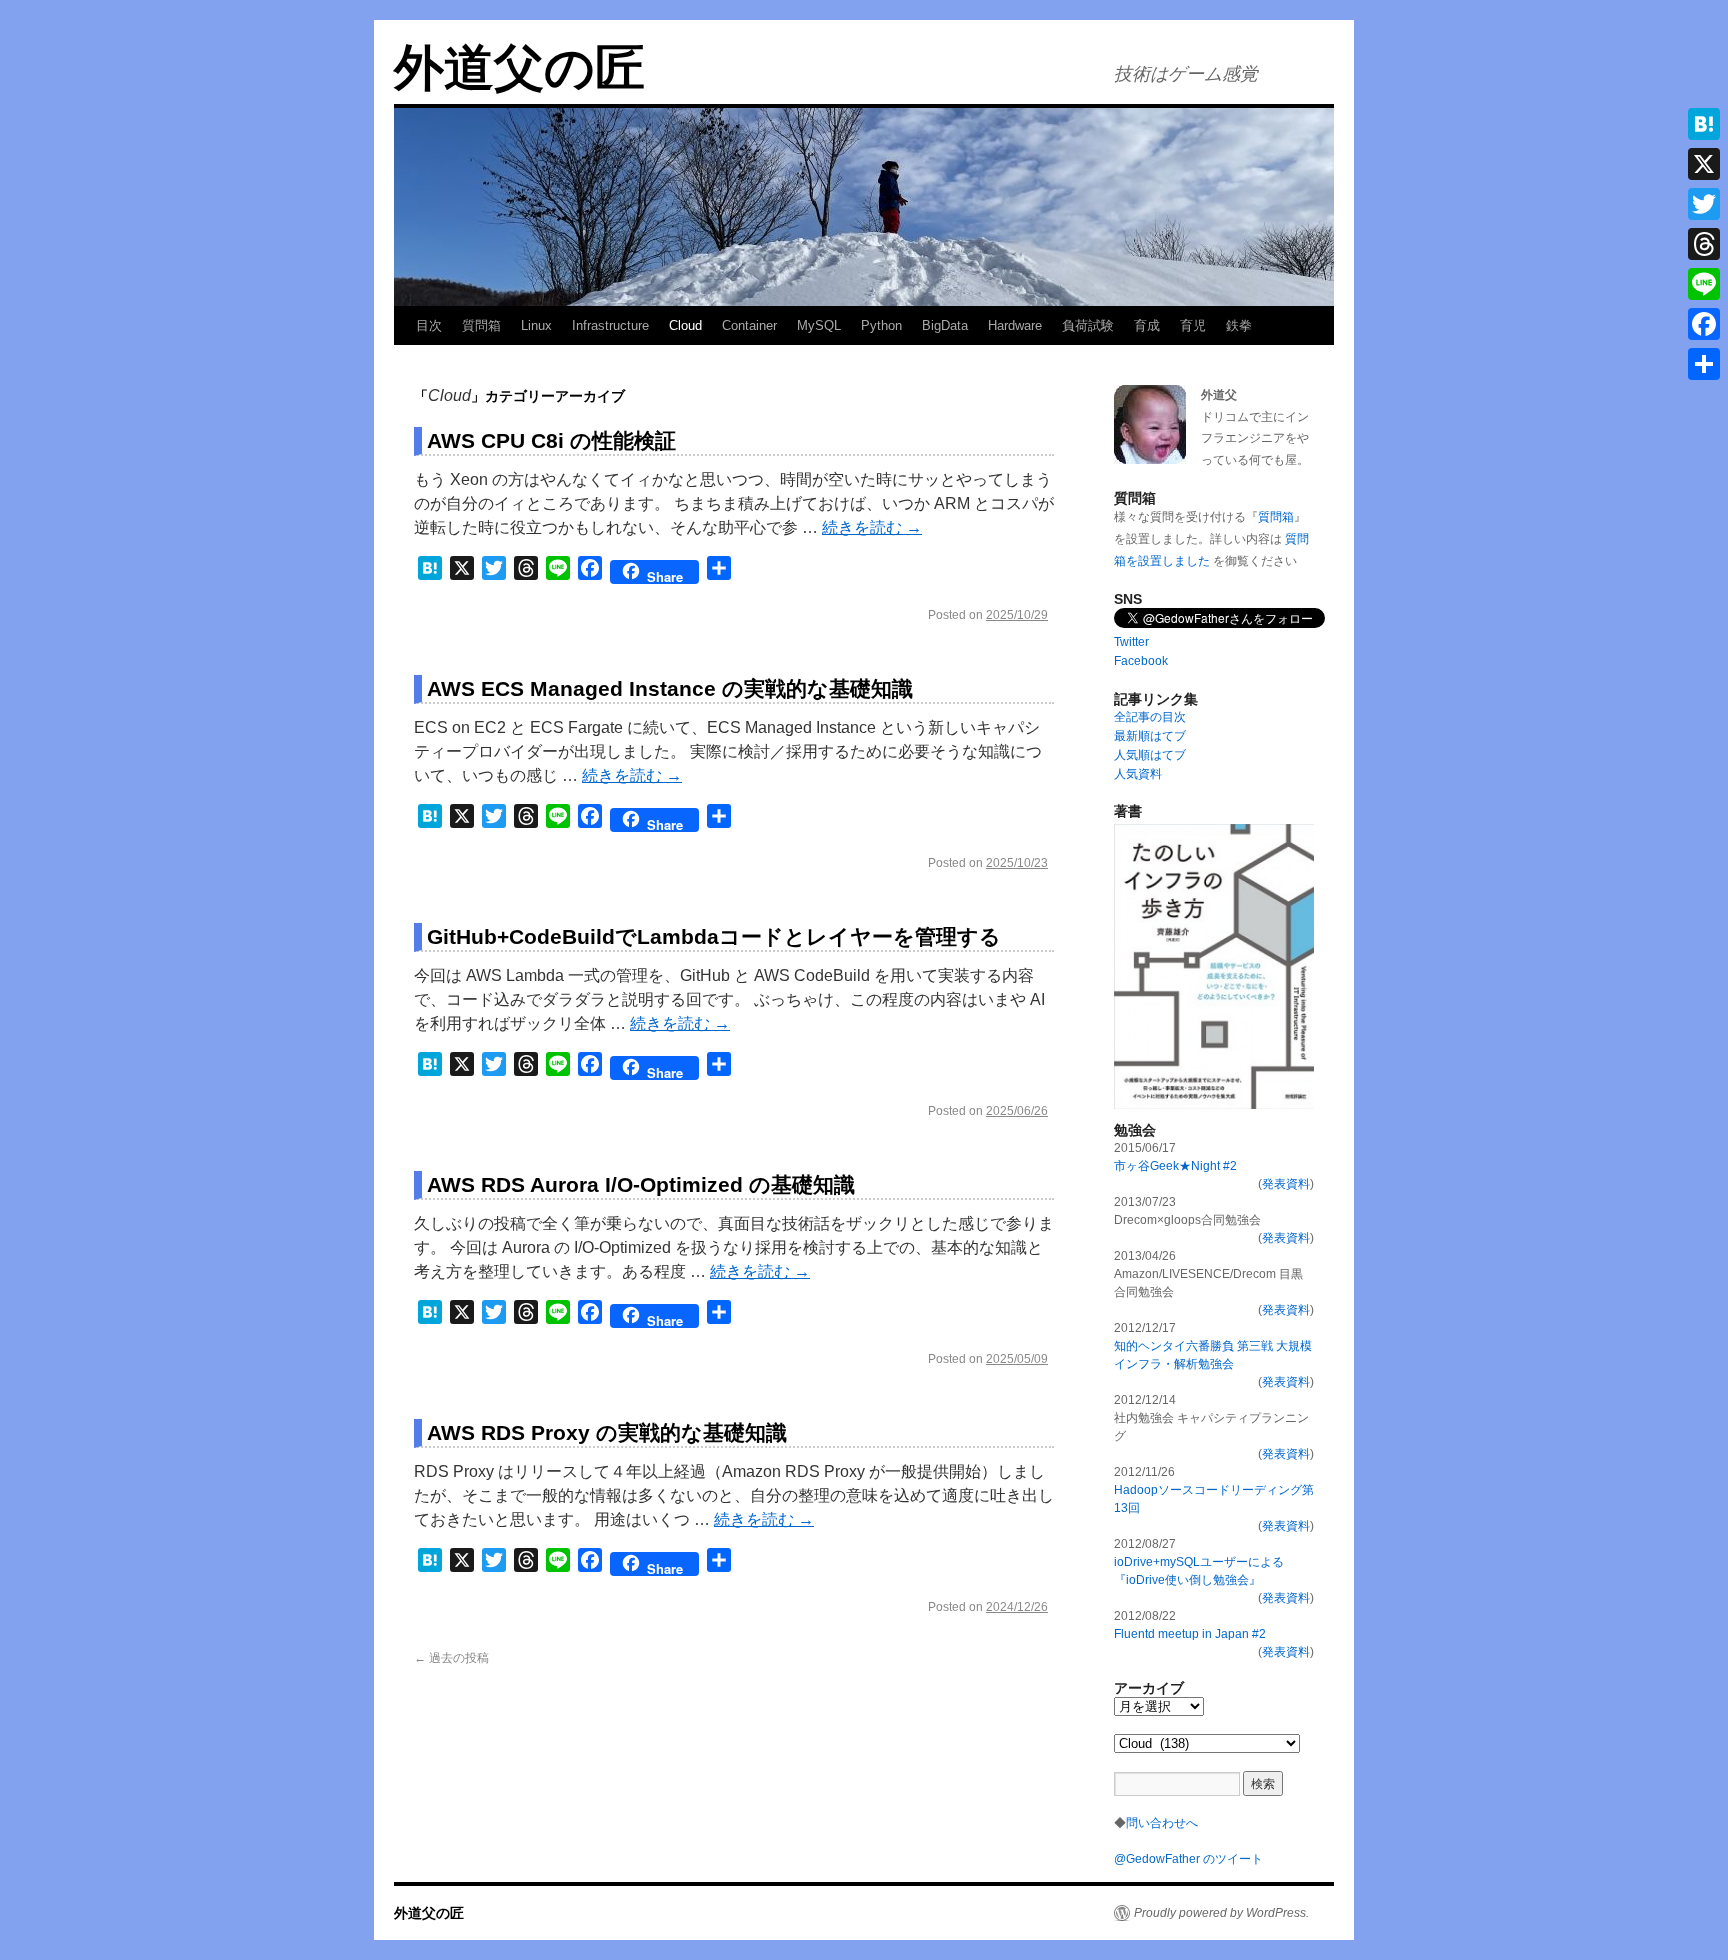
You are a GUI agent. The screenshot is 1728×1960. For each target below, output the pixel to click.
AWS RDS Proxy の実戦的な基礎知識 (607, 1432)
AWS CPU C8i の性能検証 (551, 440)
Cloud (685, 325)
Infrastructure (610, 325)
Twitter (1131, 642)
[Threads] (1704, 244)
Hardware (1015, 325)
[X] (1704, 164)
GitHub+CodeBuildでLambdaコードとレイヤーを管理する (714, 936)
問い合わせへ (1162, 1823)
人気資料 (1138, 774)
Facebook (1141, 661)
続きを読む (872, 527)
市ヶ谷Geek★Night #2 (1175, 1166)
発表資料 (1286, 1184)
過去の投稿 (451, 1658)
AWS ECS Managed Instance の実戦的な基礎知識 (670, 688)
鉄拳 (1239, 325)
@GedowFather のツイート (1188, 1859)
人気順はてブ (1150, 755)
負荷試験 (1088, 325)
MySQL (819, 325)
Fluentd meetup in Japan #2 (1190, 1634)
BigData (945, 325)
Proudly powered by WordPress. (1221, 1913)
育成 (1147, 325)
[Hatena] (1704, 124)
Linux (536, 325)
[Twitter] (1704, 204)
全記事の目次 (1150, 717)
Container (749, 325)
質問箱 (481, 325)
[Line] (1704, 284)
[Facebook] (1704, 324)
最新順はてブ (1150, 736)
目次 (429, 325)
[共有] (1704, 364)
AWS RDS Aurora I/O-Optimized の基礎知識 (641, 1184)
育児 (1193, 325)
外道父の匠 (519, 68)
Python (881, 325)
